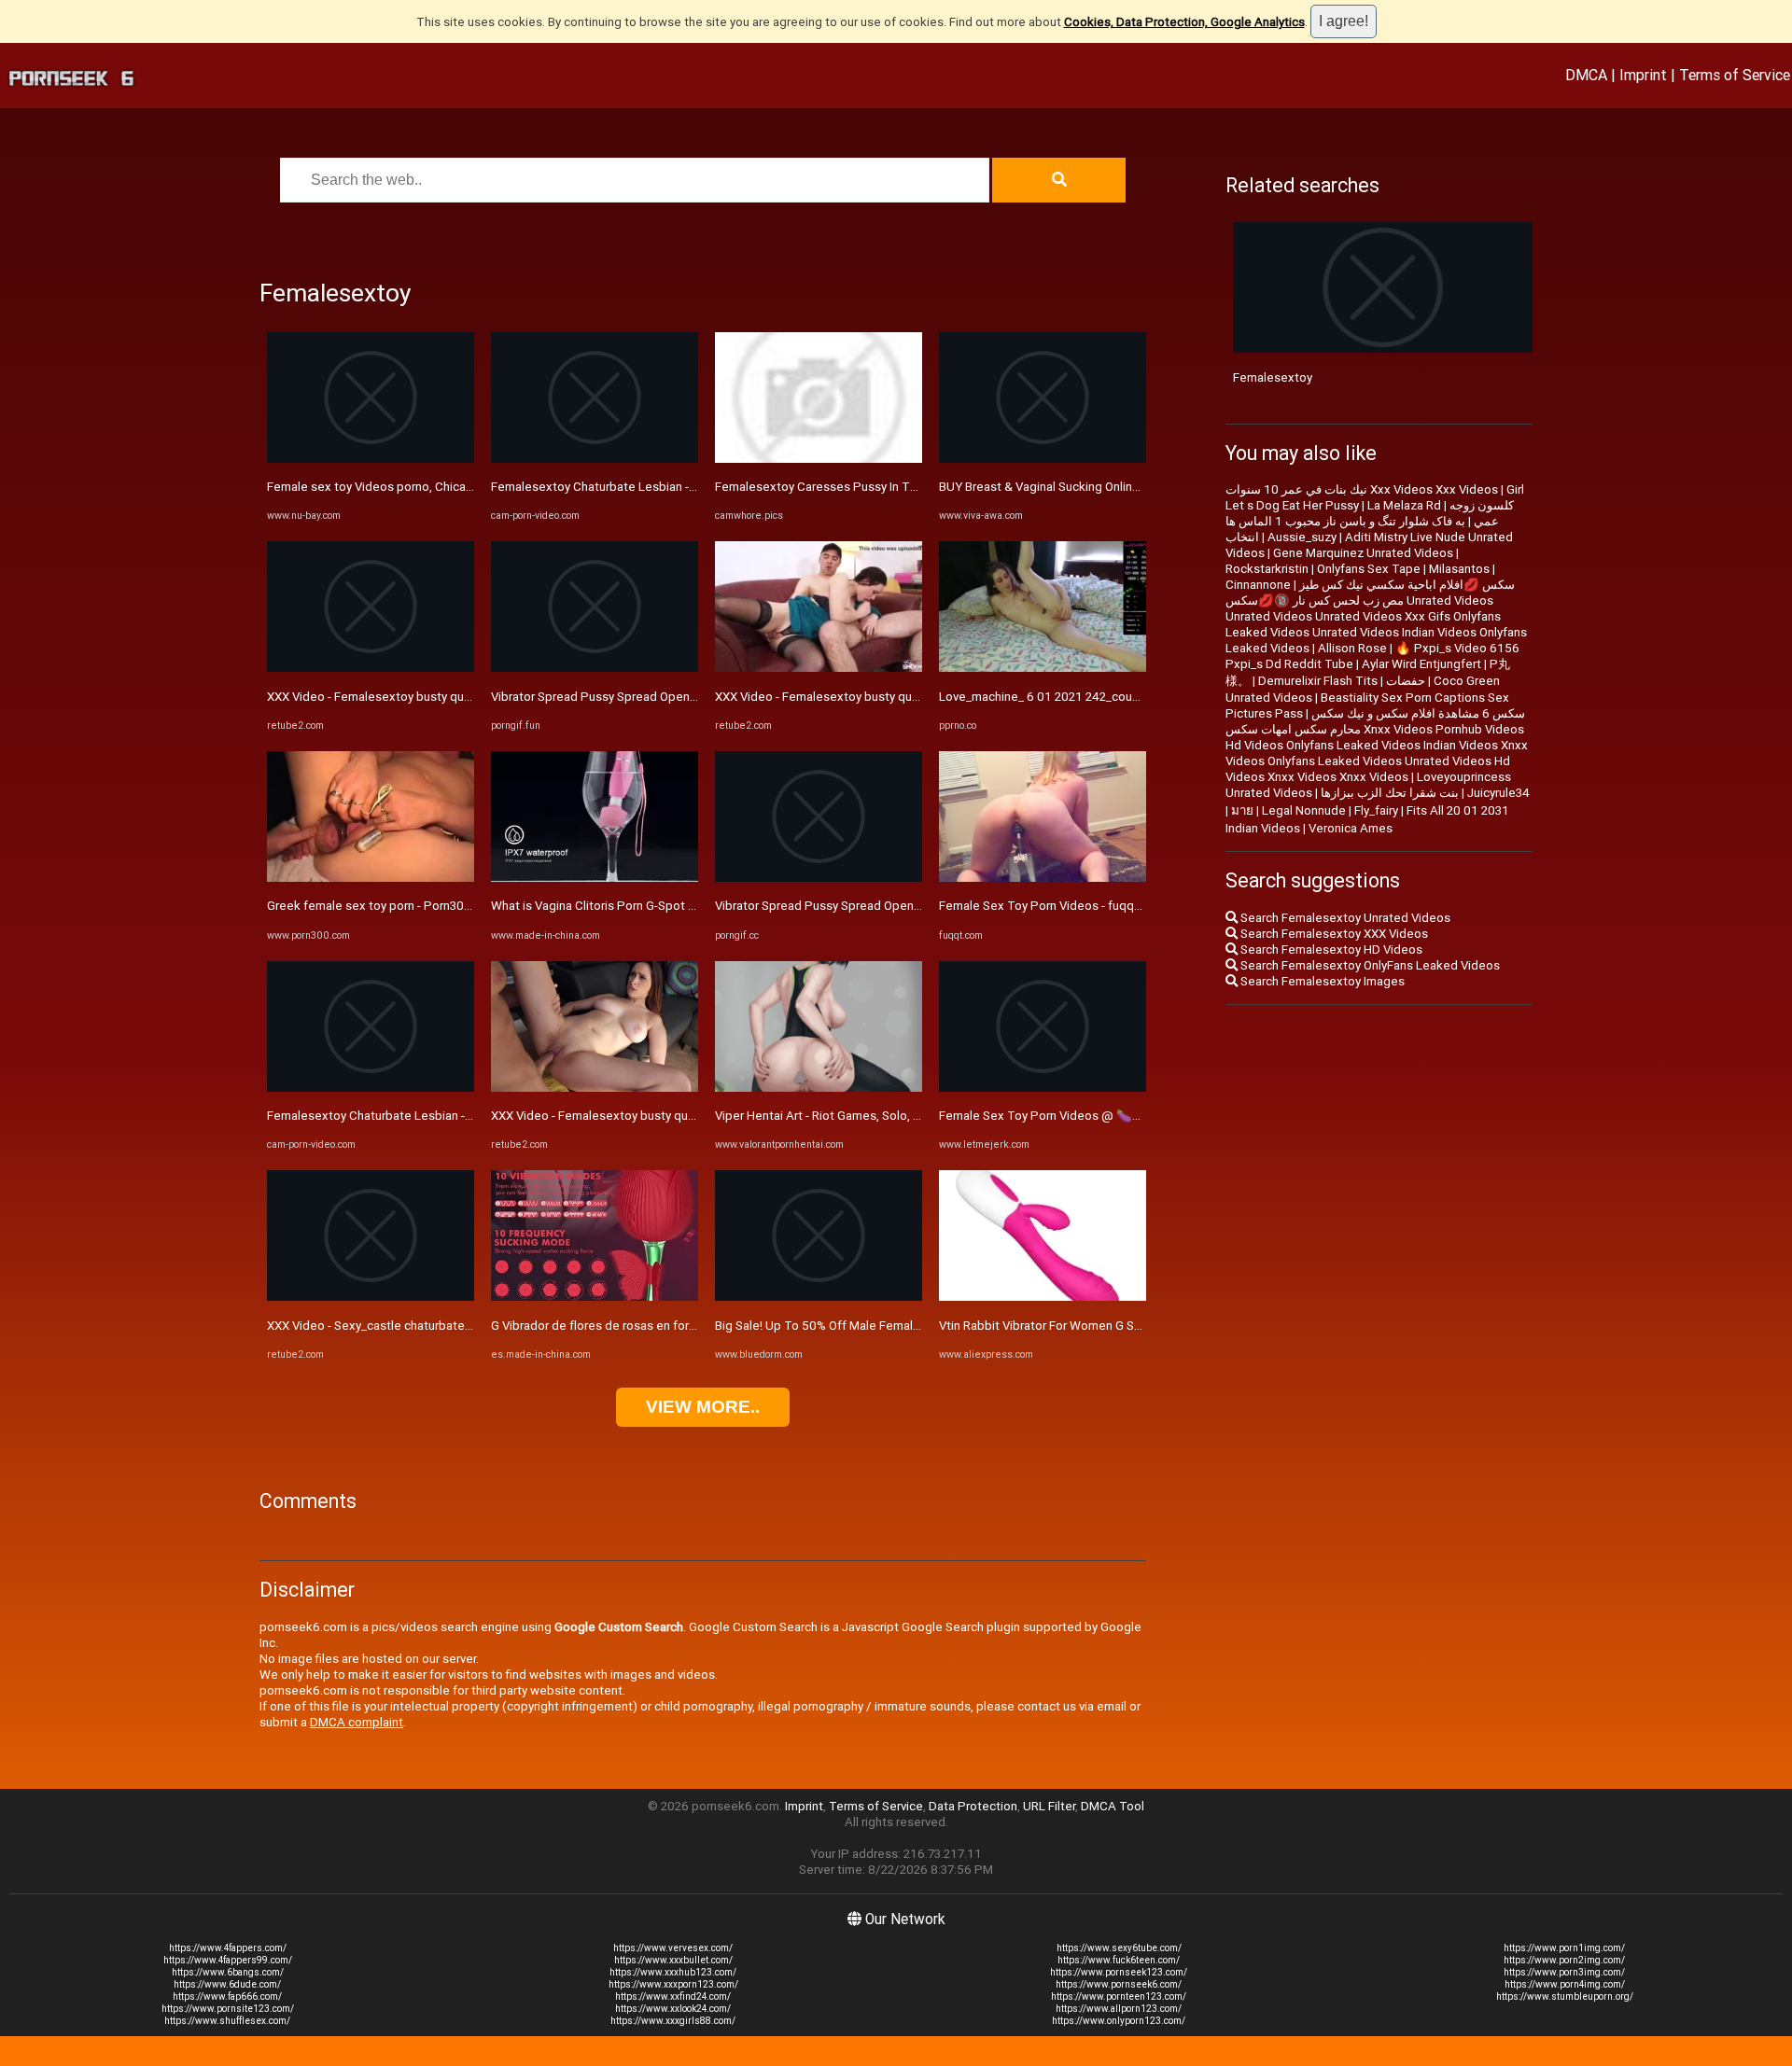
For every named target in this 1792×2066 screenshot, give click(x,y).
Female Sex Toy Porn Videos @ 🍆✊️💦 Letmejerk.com (1095, 1116)
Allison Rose (1352, 648)
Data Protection (973, 1806)
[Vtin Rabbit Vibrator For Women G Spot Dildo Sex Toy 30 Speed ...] (1043, 1297)
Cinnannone (1258, 585)
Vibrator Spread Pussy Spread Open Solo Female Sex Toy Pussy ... (674, 697)
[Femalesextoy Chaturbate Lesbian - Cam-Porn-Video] (371, 1088)
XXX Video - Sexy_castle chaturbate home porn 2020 (413, 1326)
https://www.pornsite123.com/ (228, 2009)
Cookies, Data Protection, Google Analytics (1184, 22)
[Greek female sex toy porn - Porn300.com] (371, 878)
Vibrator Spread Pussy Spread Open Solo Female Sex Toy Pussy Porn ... (912, 906)
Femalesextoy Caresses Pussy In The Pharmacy (848, 487)
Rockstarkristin (1267, 569)
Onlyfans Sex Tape (1369, 569)
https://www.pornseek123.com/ (1119, 1972)
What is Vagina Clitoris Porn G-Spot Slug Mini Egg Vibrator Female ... (677, 906)
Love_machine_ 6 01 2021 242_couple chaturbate (1076, 697)
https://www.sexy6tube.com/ (1119, 1948)
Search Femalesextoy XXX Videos (1333, 934)
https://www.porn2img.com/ (1564, 1960)
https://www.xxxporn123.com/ (673, 1984)
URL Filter (1049, 1806)
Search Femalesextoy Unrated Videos (1344, 918)
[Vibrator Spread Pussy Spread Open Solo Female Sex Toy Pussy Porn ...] (819, 878)
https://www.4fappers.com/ (228, 1948)
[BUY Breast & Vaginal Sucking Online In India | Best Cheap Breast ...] (1043, 459)
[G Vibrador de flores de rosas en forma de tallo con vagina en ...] (595, 1297)
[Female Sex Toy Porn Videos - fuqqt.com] (1043, 878)
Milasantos (1459, 569)
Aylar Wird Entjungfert (1421, 664)
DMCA (1586, 75)
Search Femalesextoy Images (1321, 981)
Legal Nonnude (1304, 810)
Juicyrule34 (1498, 793)
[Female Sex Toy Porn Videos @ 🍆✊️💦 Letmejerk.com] (1043, 1088)
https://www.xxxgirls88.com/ (673, 2021)
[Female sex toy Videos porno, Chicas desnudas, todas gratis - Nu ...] (371, 459)
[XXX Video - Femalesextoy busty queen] (371, 668)
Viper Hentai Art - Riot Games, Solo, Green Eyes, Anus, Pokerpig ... (896, 1116)
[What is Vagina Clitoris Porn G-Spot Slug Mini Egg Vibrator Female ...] (595, 878)
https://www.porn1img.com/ (1564, 1948)
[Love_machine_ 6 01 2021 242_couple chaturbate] (1043, 668)
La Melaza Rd (1404, 505)
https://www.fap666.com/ (227, 1996)
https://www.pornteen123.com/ (1119, 1996)
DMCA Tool (1113, 1806)
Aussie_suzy (1302, 537)
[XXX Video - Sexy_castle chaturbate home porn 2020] (371, 1297)
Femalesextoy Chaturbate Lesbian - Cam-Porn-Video (413, 1116)
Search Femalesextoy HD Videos (1330, 949)
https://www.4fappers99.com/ (228, 1960)
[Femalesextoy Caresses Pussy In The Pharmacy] (819, 459)
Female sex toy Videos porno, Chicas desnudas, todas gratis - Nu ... (453, 487)
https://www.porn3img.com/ (1564, 1972)
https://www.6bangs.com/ (228, 1972)
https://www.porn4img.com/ (1565, 1984)
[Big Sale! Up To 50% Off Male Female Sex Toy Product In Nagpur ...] (819, 1297)
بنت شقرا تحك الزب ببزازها (1390, 793)
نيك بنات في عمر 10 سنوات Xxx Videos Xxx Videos (1362, 489)
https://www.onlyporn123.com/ (1119, 2021)
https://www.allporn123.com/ (1119, 2009)
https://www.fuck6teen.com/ (1119, 1960)
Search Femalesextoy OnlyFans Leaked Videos (1369, 965)
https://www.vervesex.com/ (673, 1948)
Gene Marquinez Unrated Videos (1363, 553)
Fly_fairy (1376, 810)
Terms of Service (1735, 75)
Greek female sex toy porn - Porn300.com (383, 906)
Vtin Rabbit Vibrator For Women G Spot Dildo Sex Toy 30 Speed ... (1120, 1326)
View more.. (703, 1407)
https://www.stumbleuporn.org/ (1565, 1996)
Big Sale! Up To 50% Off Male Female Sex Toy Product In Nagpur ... (898, 1326)
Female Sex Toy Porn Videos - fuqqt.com (1052, 906)
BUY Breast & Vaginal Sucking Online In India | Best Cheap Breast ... (1122, 487)
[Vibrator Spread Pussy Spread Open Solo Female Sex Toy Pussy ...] (595, 668)
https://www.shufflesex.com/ (227, 2021)
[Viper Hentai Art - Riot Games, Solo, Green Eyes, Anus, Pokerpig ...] (819, 1088)
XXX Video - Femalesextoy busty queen (376, 697)
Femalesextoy (1273, 377)
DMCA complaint (357, 1722)
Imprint (1643, 75)
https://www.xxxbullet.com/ (673, 1960)
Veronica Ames (1351, 828)
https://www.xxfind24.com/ (673, 1996)
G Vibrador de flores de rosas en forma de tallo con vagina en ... (665, 1326)
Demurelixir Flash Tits (1318, 681)
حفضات (1406, 681)
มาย (1242, 810)
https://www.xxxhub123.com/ (673, 1972)
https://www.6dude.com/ (227, 1984)
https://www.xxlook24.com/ (673, 2009)
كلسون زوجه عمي (1482, 513)
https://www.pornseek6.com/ (1119, 1984)
